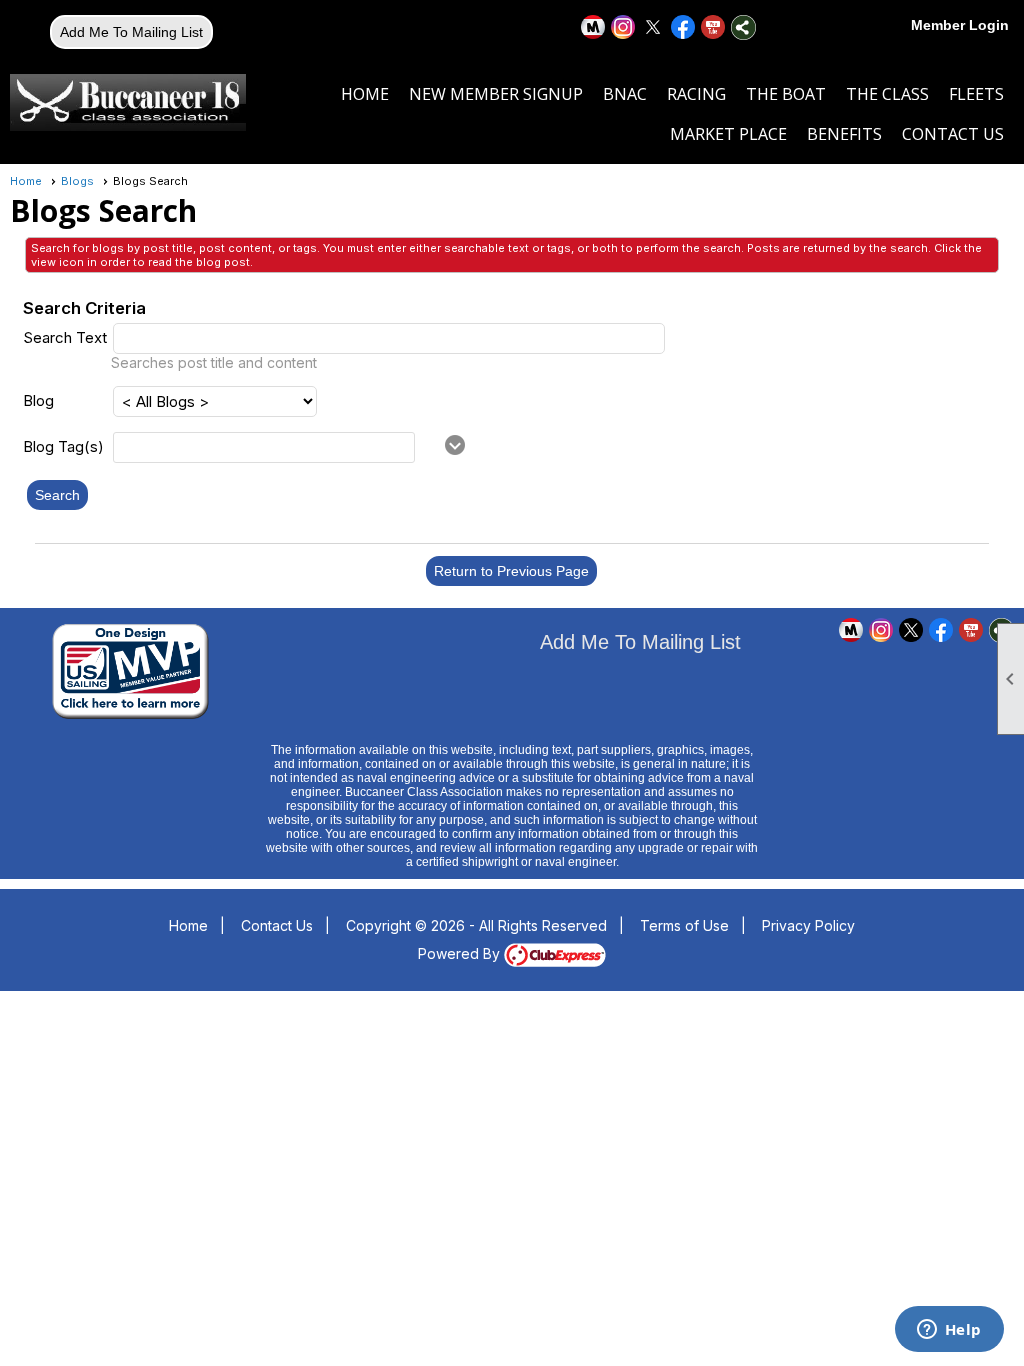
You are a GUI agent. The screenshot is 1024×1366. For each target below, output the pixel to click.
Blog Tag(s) (63, 446)
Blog (38, 400)
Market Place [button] (728, 134)
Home (365, 94)
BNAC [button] (625, 94)
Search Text (65, 337)
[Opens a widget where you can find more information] (949, 1331)
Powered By (461, 953)
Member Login (960, 25)
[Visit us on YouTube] (713, 27)
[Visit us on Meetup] (593, 27)
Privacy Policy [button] (808, 925)
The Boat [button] (786, 94)
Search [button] (57, 495)
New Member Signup (496, 94)
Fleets (976, 94)
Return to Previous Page (511, 571)
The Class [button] (887, 94)
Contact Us (953, 134)
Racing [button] (696, 94)
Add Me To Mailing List (131, 32)
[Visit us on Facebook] (683, 27)
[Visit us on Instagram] (623, 27)
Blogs (77, 181)
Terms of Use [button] (684, 925)
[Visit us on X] (653, 27)
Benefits (844, 134)
